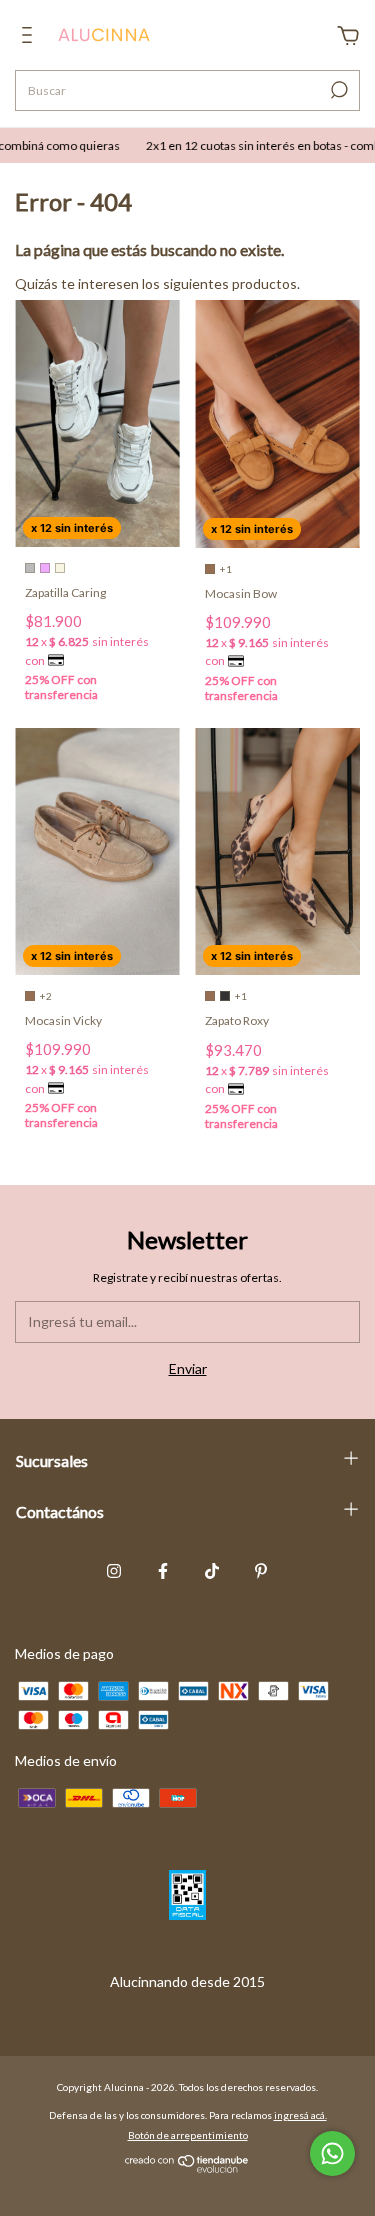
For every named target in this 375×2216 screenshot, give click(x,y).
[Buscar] (337, 90)
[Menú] (30, 37)
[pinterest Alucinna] (261, 1571)
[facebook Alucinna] (163, 1571)
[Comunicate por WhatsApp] (332, 2153)
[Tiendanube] (187, 2167)
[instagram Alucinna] (114, 1571)
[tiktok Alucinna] (212, 1571)
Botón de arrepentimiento (188, 2135)
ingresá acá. (300, 2115)
